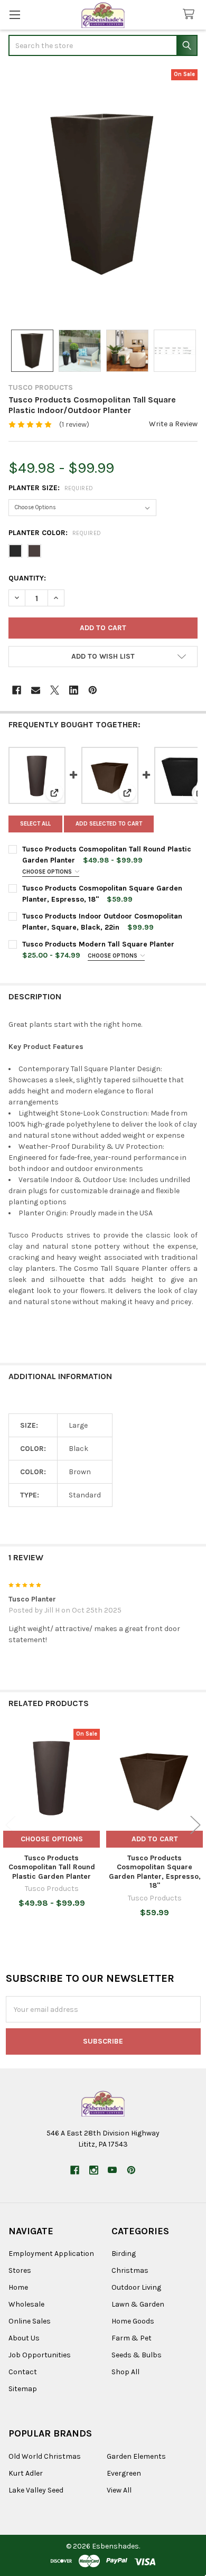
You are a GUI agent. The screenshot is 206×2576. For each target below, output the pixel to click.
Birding (124, 2254)
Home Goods (133, 2321)
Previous (11, 1825)
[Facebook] (17, 690)
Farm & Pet (132, 2338)
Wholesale (26, 2304)
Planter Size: (51, 488)
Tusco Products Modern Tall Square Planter (98, 944)
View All (119, 2490)
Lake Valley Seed (36, 2490)
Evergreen (124, 2473)
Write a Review (173, 424)
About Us (24, 2338)
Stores (20, 2270)
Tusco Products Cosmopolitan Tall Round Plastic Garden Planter (52, 1867)
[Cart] (191, 15)
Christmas (130, 2270)
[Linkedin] (74, 690)
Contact (23, 2372)
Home (18, 2287)
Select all (35, 824)
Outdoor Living (136, 2287)
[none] (103, 194)
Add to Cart (155, 1839)
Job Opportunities (40, 2355)
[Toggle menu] (15, 15)
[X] (55, 690)
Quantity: (27, 578)
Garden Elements (136, 2456)
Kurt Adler (26, 2473)
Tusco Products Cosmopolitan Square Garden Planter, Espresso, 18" (155, 1872)
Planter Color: (55, 533)
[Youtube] (112, 2170)
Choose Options (48, 872)
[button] (103, 657)
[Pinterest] (93, 690)
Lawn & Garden (138, 2304)
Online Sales (30, 2321)
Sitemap (23, 2389)
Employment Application (51, 2254)
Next (195, 1825)
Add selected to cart (109, 824)
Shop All (125, 2372)
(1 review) (74, 424)
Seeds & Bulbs (137, 2355)
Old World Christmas (45, 2456)
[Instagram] (94, 2170)
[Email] (36, 690)
